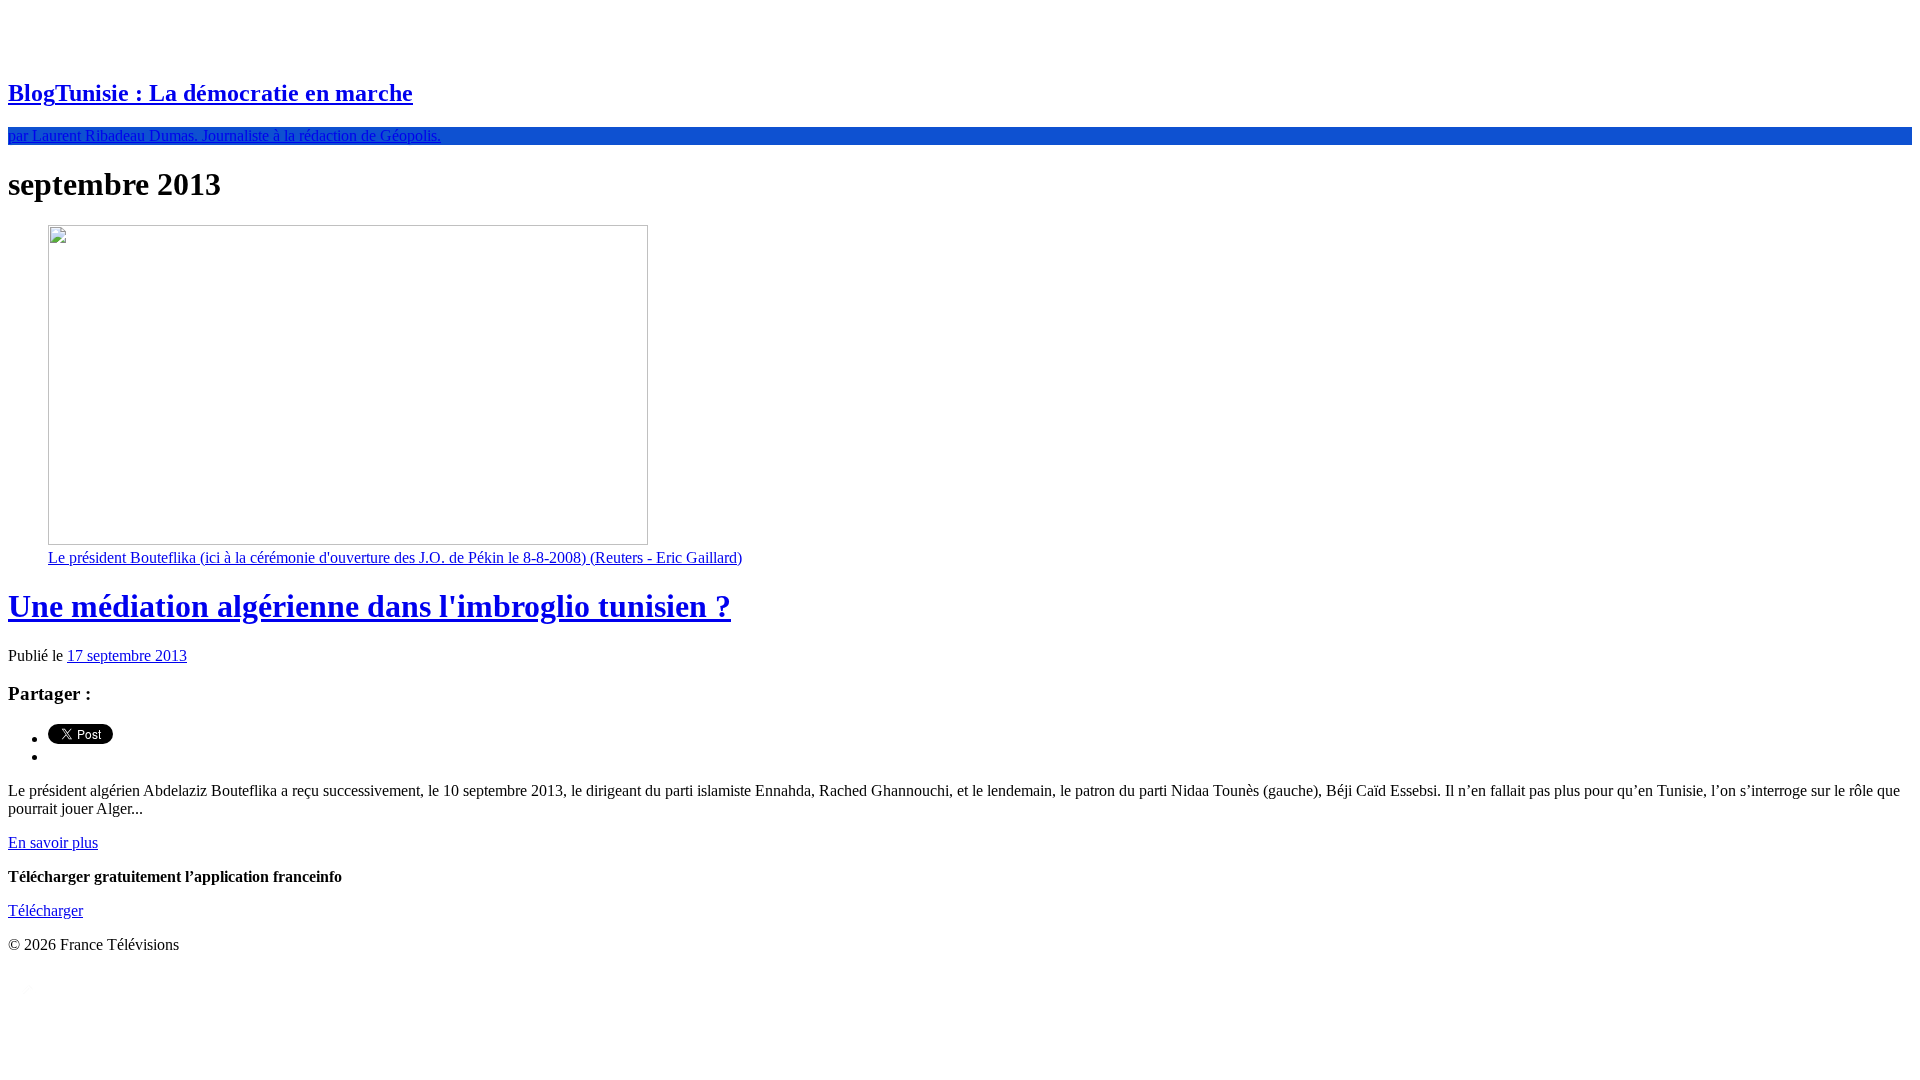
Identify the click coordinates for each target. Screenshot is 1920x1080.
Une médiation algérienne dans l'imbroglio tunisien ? (369, 606)
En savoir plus (53, 842)
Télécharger (45, 910)
